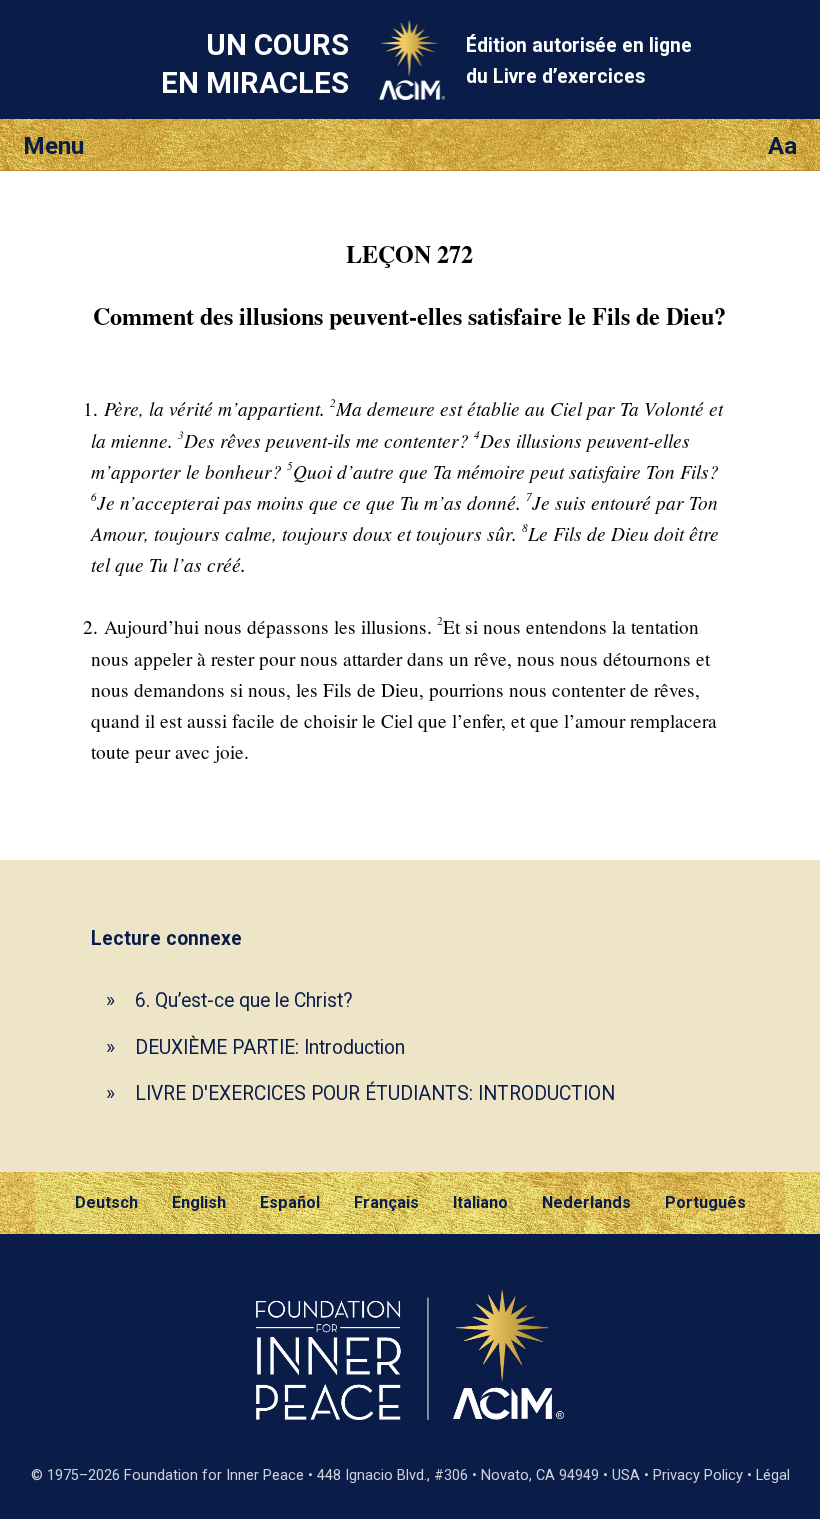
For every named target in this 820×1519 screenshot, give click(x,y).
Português (705, 1202)
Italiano (480, 1202)
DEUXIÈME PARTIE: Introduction (270, 1047)
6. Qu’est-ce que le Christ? (244, 1000)
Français (386, 1202)
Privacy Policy (698, 1475)
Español (290, 1202)
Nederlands (586, 1202)
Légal (773, 1475)
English (199, 1202)
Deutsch (106, 1202)
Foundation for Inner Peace (214, 1475)
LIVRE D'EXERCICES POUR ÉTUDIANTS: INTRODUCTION (375, 1093)
